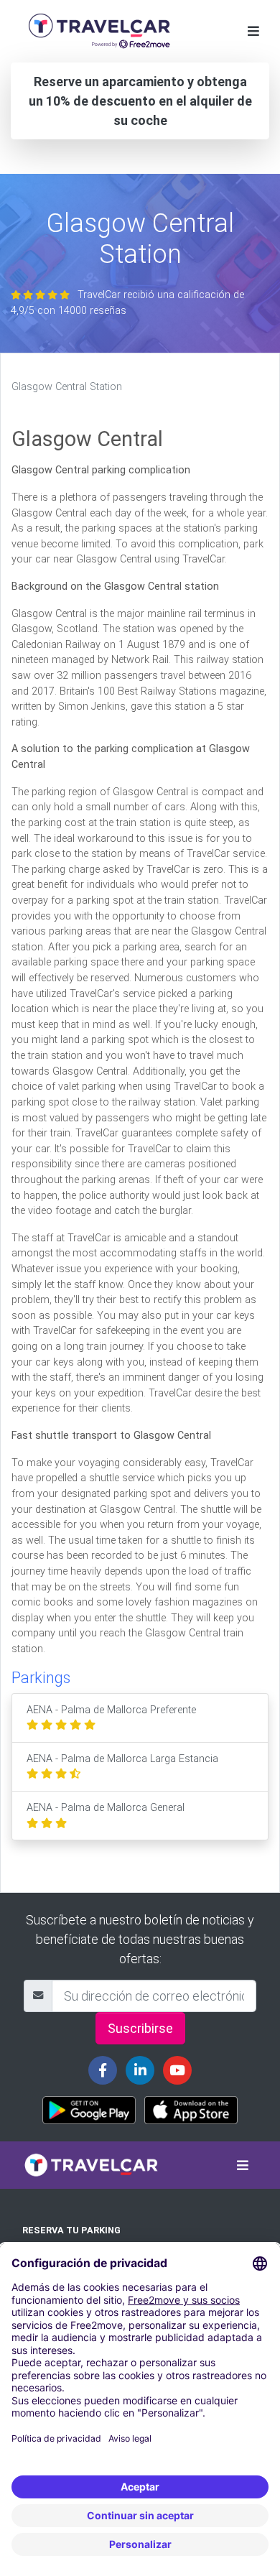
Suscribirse (140, 2028)
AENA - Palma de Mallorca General (106, 1808)
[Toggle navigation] (253, 31)
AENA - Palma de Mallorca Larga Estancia (122, 1759)
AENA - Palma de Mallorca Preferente (111, 1710)
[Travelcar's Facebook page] (103, 2070)
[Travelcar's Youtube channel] (177, 2070)
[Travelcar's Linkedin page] (140, 2070)
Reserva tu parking (71, 2230)
